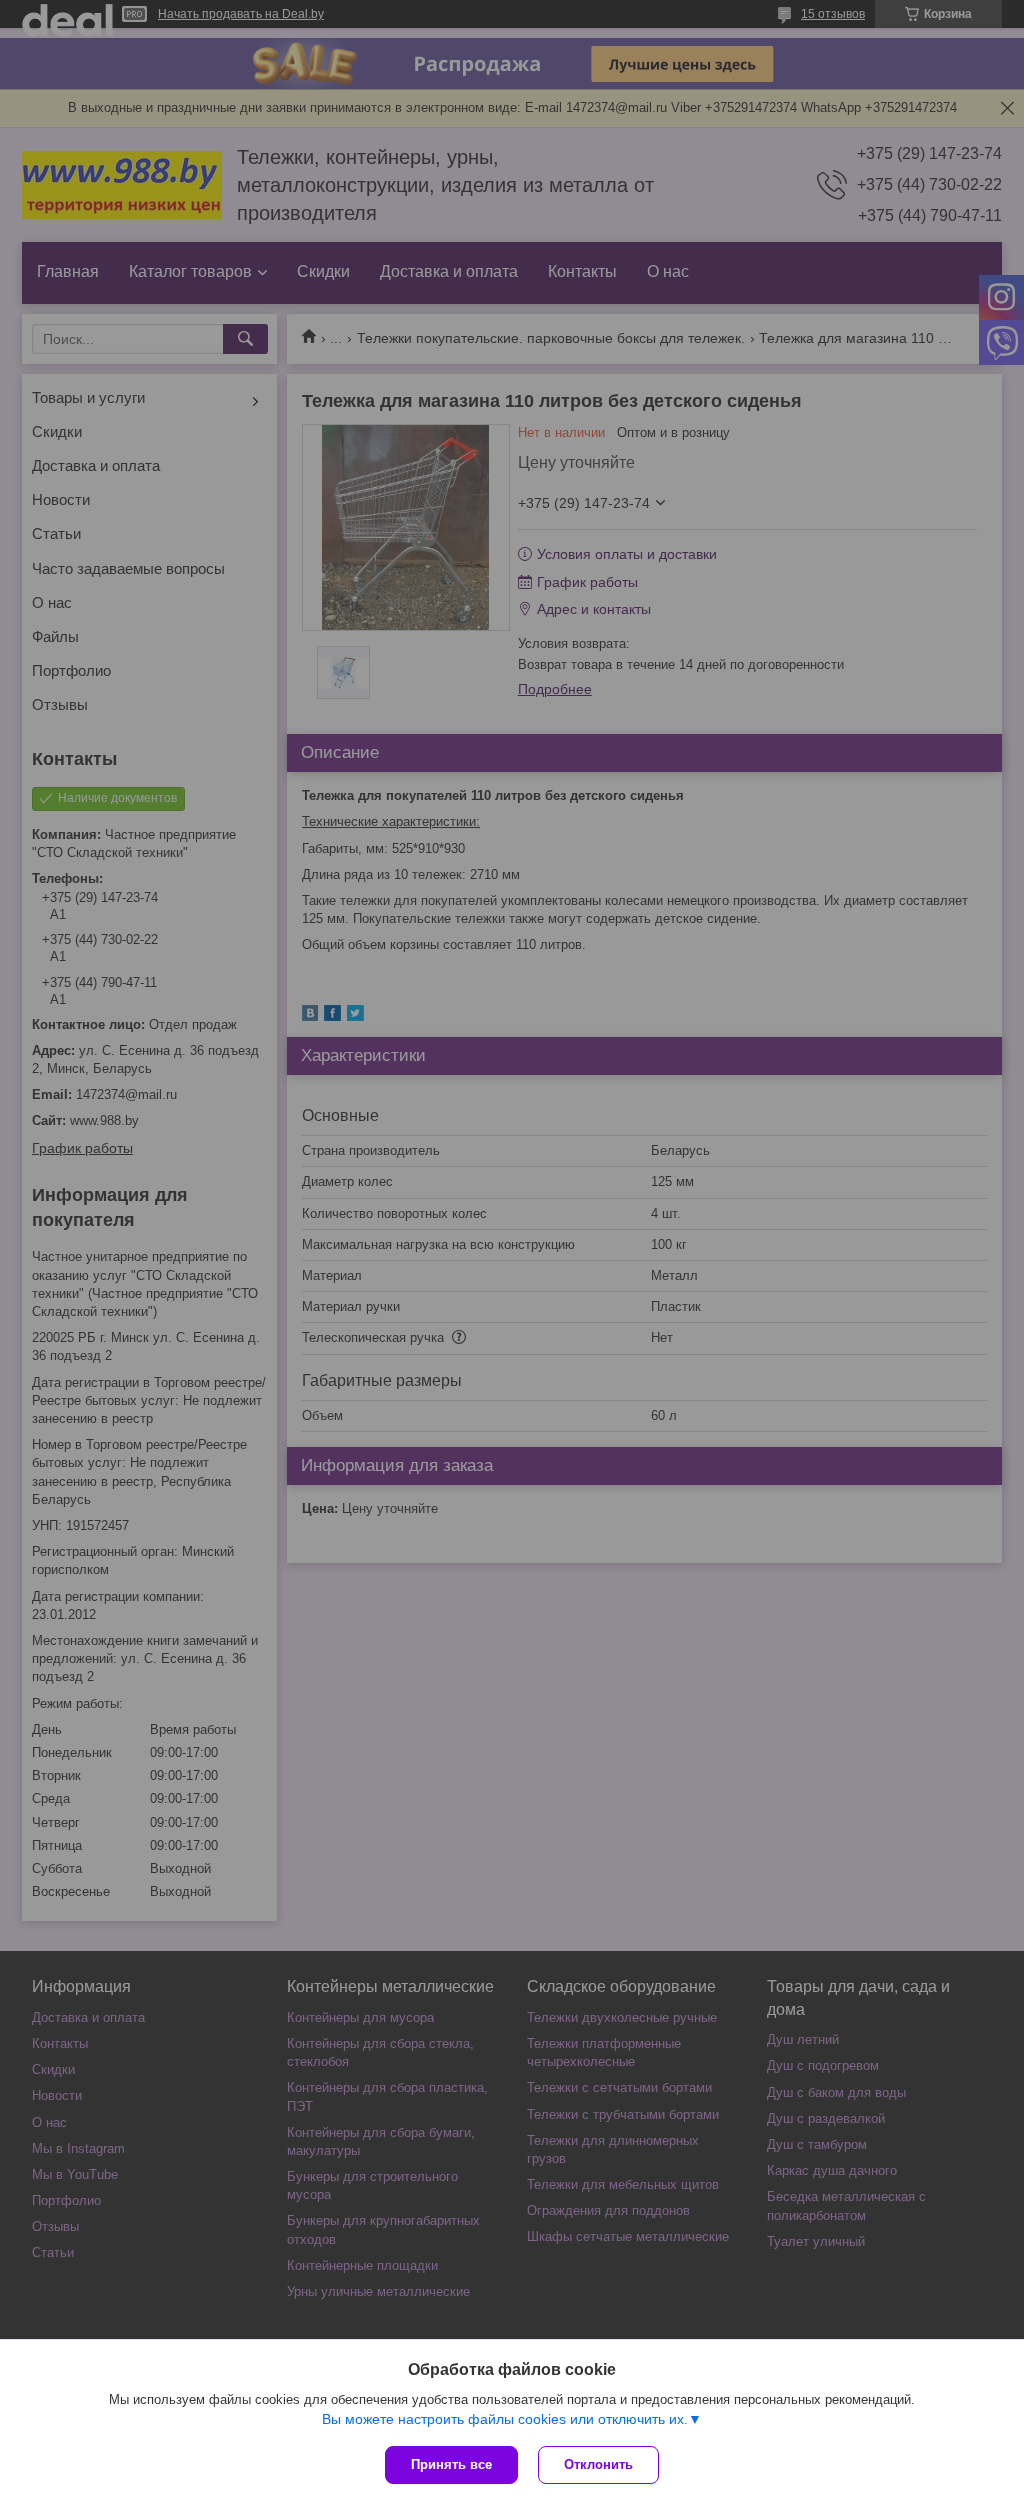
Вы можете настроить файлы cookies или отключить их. (505, 2419)
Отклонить (598, 2464)
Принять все (451, 2464)
